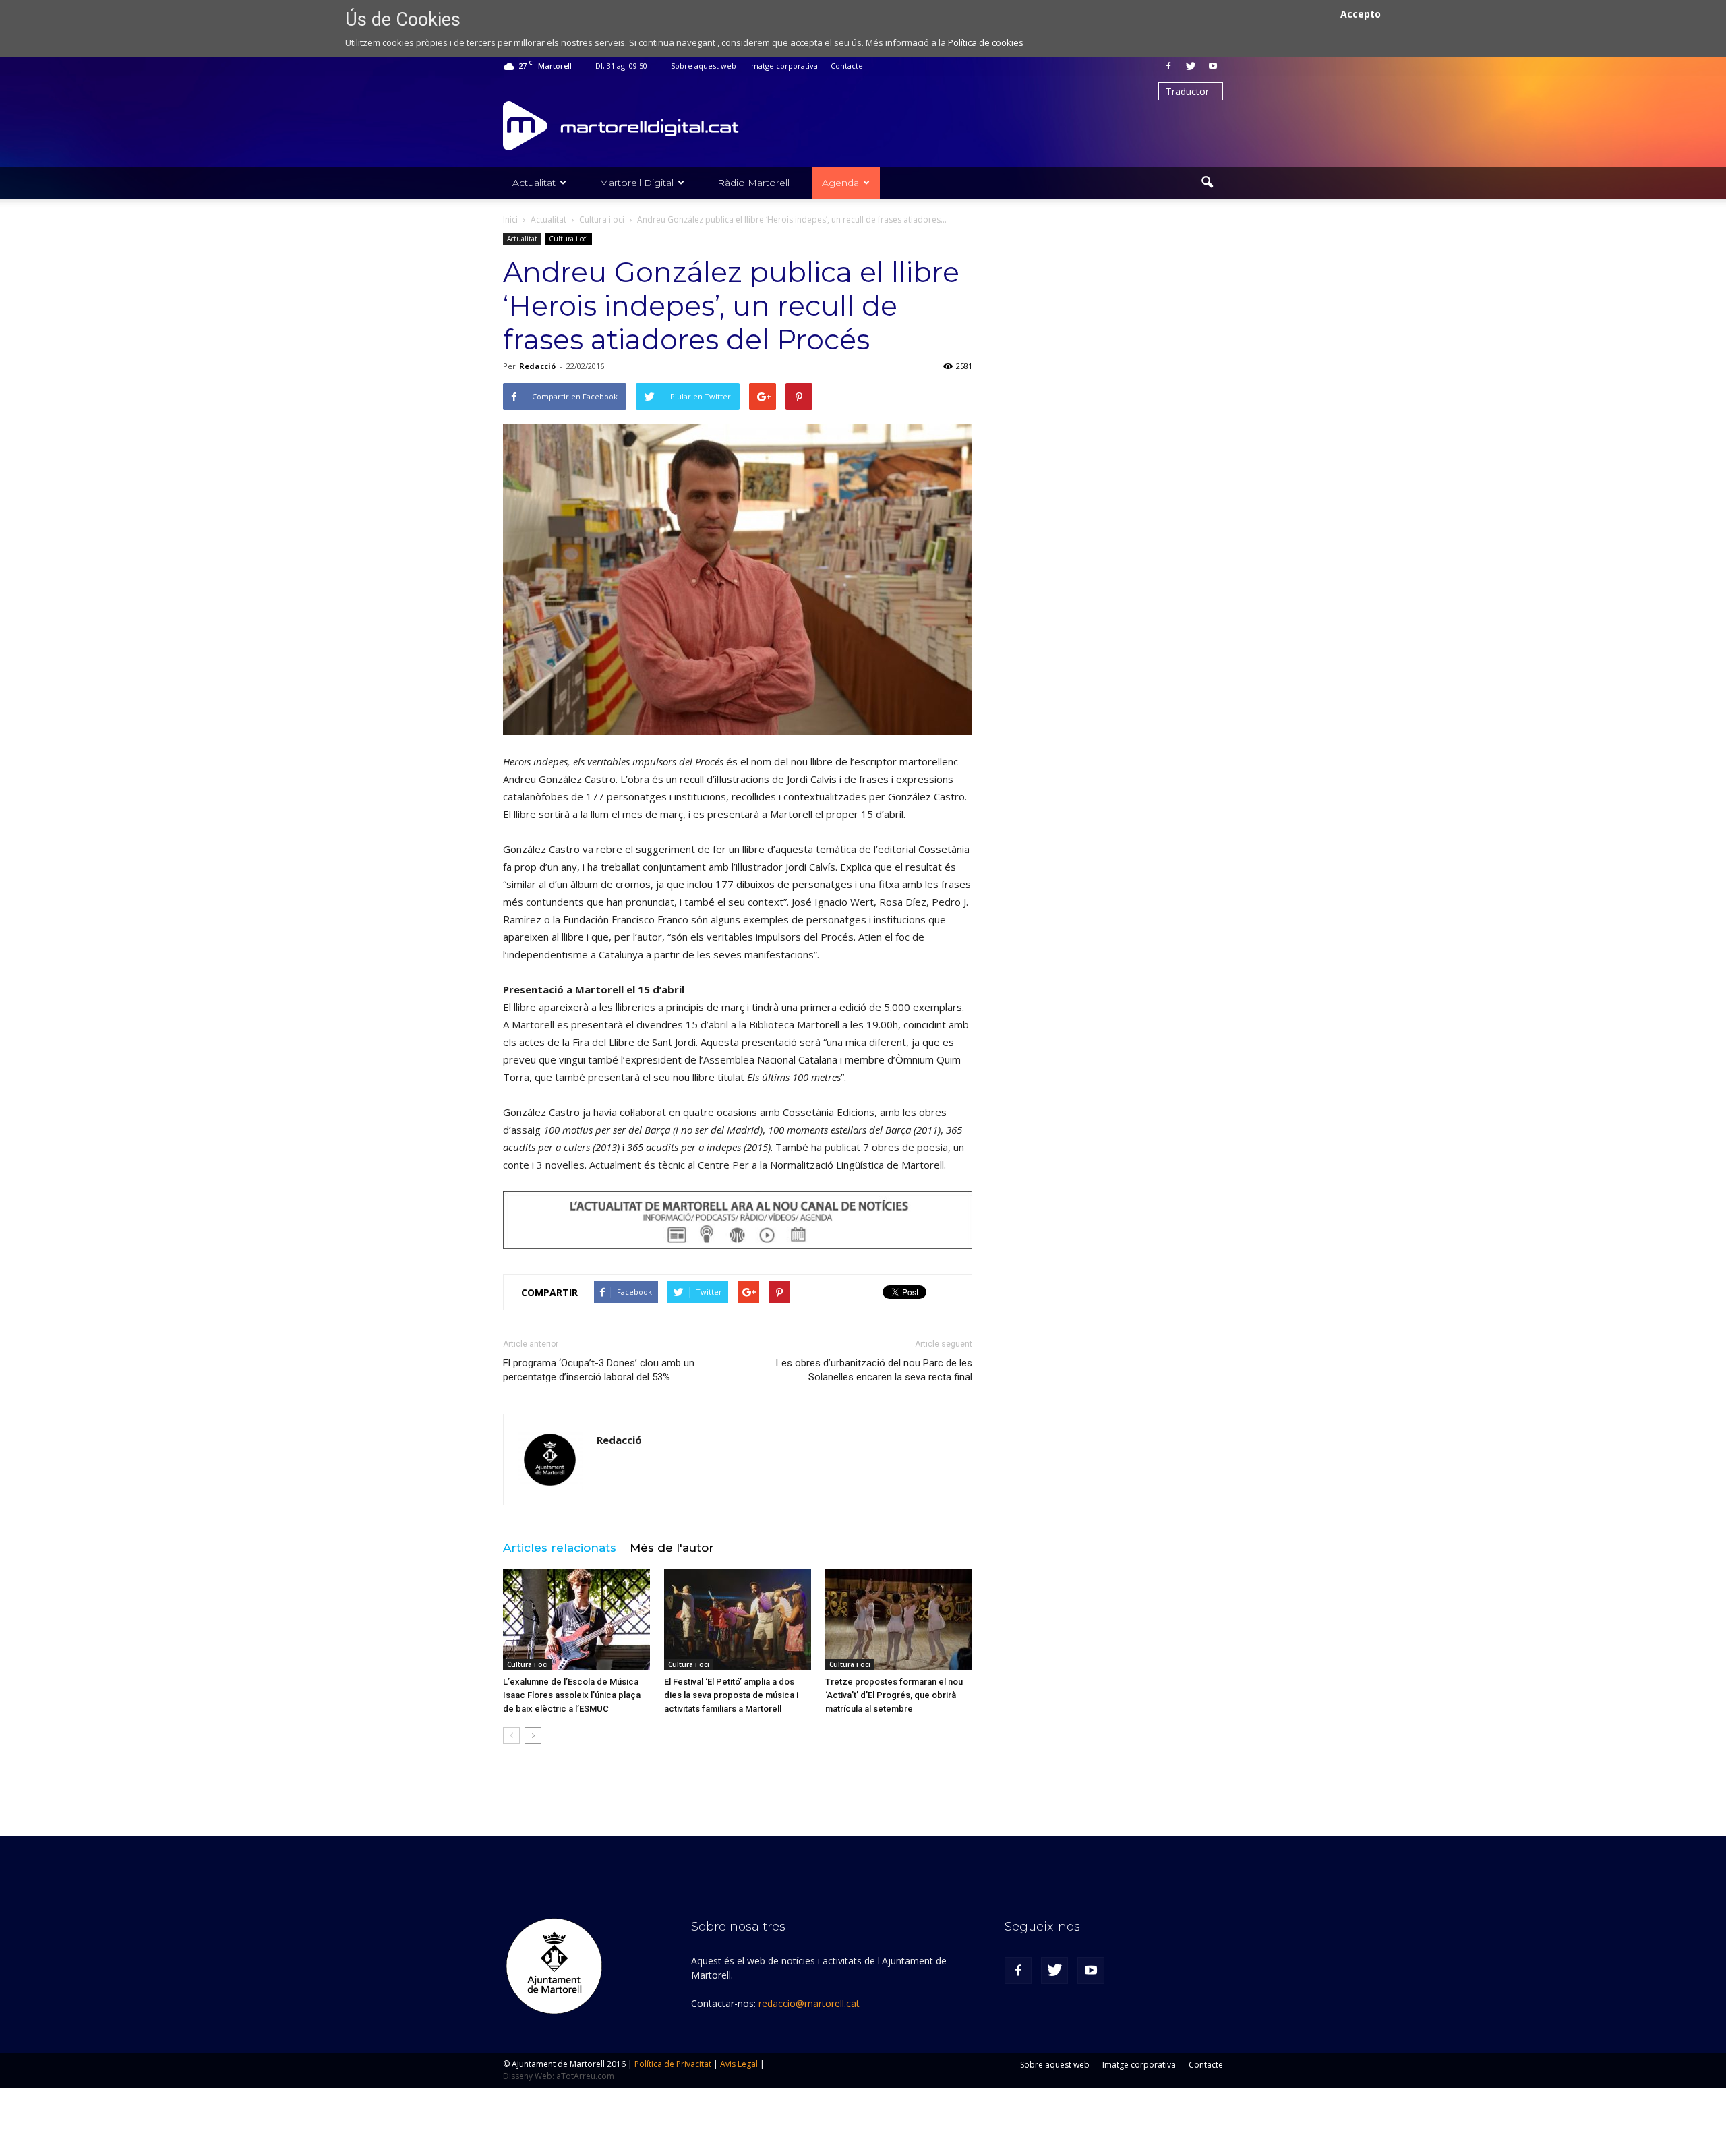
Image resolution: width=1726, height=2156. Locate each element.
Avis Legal (739, 2064)
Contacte (847, 66)
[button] (1207, 183)
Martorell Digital (636, 183)
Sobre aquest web (704, 66)
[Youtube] (1213, 66)
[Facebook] (1168, 66)
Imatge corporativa (783, 66)
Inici (510, 220)
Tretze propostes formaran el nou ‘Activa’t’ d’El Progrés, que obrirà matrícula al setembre (894, 1695)
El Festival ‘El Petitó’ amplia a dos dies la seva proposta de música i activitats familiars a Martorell (731, 1695)
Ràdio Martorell (753, 183)
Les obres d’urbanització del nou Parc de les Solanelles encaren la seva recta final (874, 1370)
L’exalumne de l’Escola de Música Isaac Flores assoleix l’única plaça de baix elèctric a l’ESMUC (572, 1695)
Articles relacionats (560, 1548)
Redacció (537, 366)
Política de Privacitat (673, 2064)
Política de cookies (986, 42)
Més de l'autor (672, 1548)
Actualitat (534, 183)
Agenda (840, 183)
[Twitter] (1191, 66)
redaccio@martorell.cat (809, 2003)
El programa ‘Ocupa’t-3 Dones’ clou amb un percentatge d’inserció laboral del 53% (599, 1370)
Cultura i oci (568, 239)
